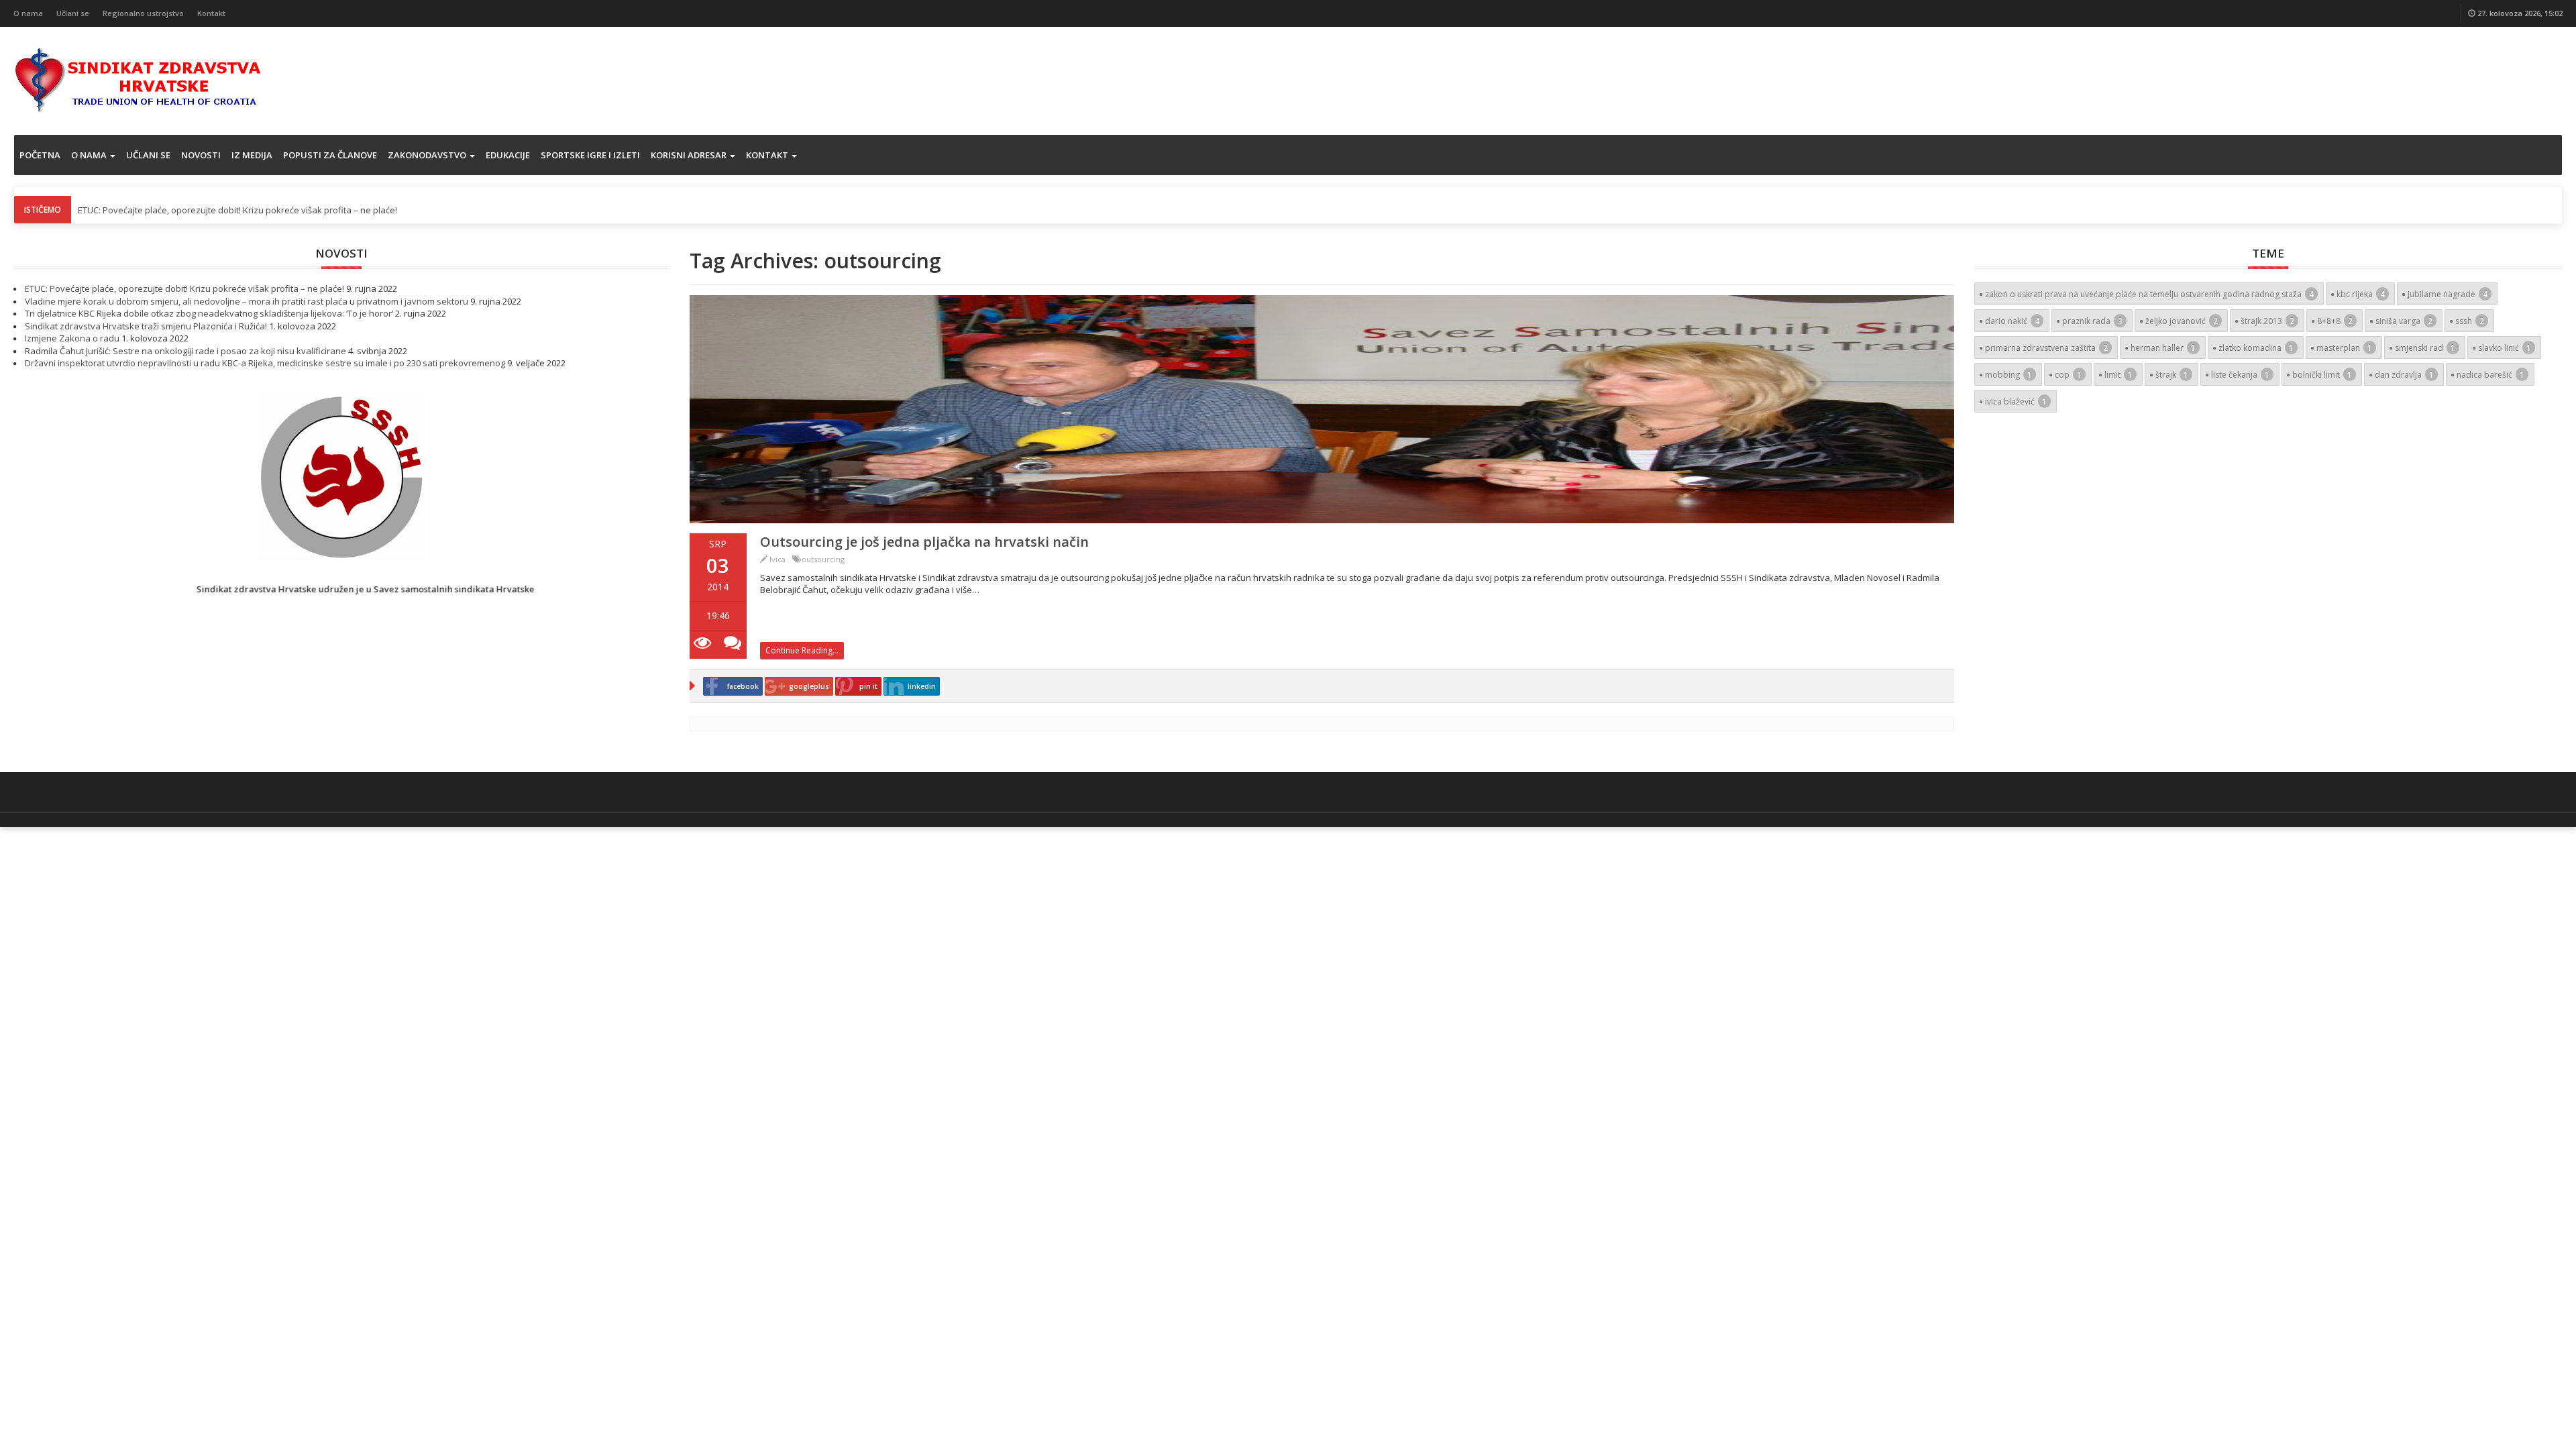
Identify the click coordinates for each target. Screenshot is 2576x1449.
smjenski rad (2425, 348)
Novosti (201, 155)
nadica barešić (2490, 375)
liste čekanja (2240, 375)
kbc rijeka (2361, 294)
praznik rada (2092, 321)
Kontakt (211, 13)
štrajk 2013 (2267, 321)
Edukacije (508, 155)
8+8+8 (2335, 321)
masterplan (2344, 348)
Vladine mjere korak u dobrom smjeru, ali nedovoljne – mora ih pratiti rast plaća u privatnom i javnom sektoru (247, 301)
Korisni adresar (690, 155)
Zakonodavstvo (428, 155)
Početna (40, 155)
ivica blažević (2016, 401)
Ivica (777, 559)
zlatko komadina (2256, 348)
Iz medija (252, 155)
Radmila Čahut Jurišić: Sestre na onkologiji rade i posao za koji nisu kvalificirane (185, 351)
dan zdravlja (2404, 375)
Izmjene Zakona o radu (72, 338)
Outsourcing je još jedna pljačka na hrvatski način (924, 542)
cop (2068, 375)
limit (2118, 375)
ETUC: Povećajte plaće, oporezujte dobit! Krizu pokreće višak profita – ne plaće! (237, 210)
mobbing (2008, 375)
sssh (2470, 321)
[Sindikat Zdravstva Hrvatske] (138, 79)
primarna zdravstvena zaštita (2046, 348)
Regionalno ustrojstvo (143, 13)
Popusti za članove (330, 155)
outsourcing (823, 559)
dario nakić (2012, 321)
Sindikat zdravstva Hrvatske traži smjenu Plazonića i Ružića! (146, 326)
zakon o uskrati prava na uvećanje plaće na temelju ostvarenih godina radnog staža (2149, 294)
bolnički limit (2322, 375)
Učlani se (73, 13)
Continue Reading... (802, 650)
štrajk (2172, 375)
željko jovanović (2182, 321)
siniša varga (2404, 321)
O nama (28, 13)
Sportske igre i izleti (590, 155)
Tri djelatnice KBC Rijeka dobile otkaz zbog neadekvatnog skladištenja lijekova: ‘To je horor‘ (209, 313)
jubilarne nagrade (2448, 294)
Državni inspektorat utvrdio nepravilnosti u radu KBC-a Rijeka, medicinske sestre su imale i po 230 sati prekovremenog (265, 363)
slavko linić (2505, 348)
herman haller (2163, 348)
